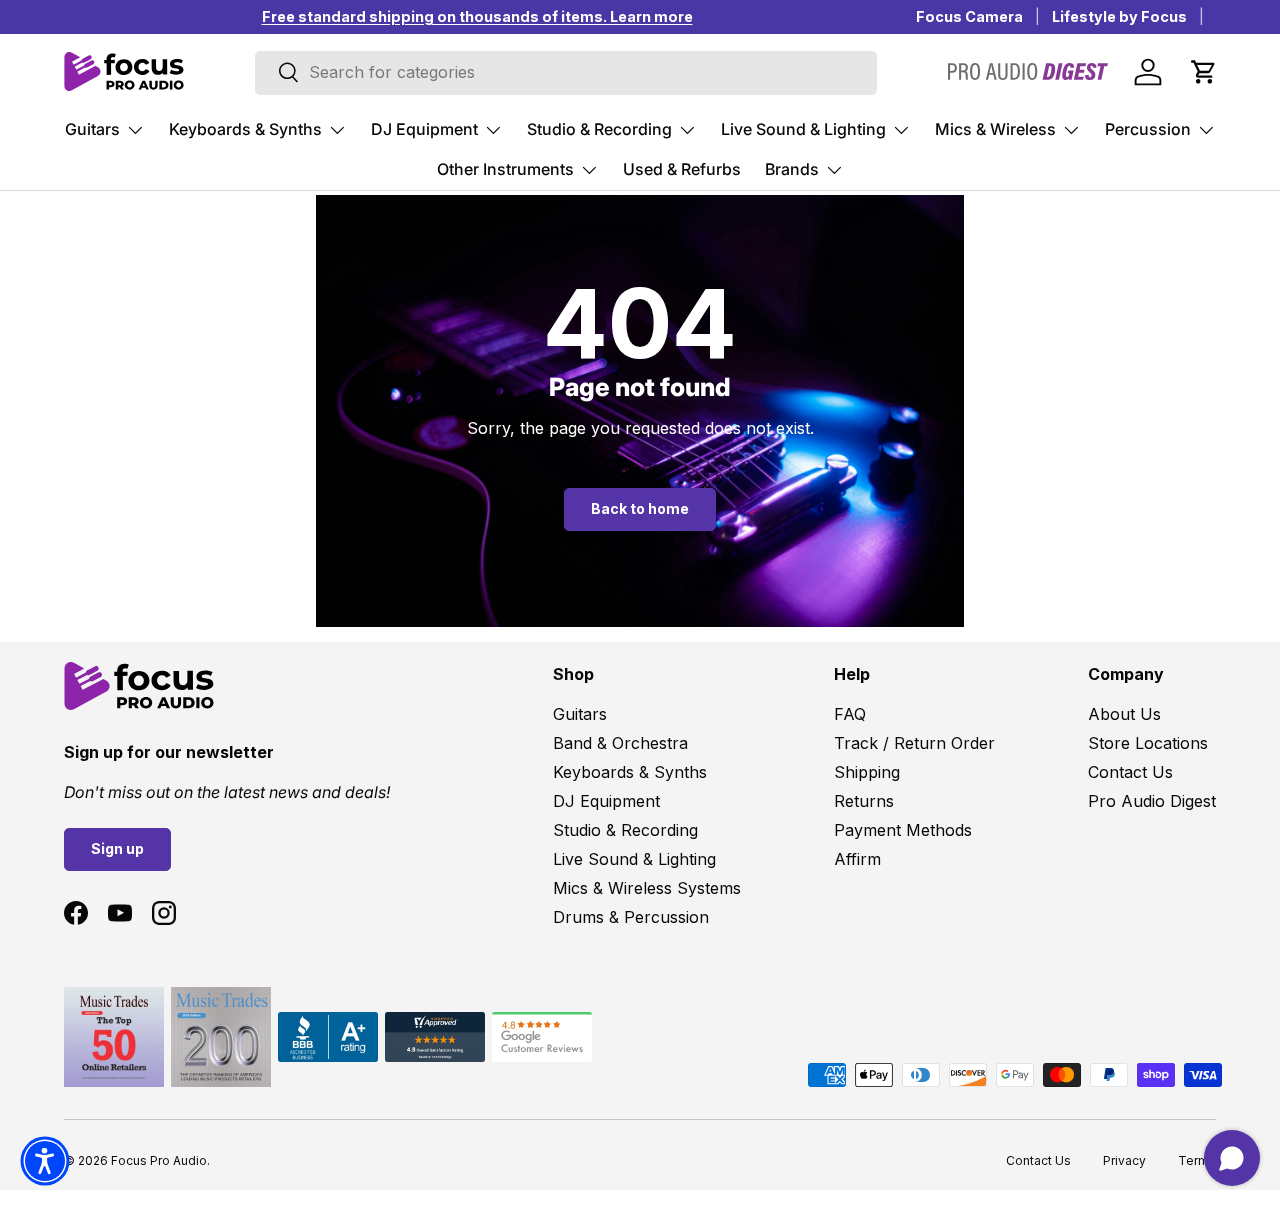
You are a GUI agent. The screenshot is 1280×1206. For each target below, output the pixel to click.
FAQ (850, 714)
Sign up (117, 848)
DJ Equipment (424, 129)
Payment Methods (903, 830)
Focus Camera (969, 16)
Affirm (857, 859)
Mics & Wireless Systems (647, 888)
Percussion (1148, 129)
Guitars (92, 129)
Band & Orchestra (620, 743)
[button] (1204, 72)
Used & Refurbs (682, 169)
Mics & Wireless (995, 129)
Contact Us (1130, 772)
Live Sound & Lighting (803, 129)
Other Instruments (505, 169)
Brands (792, 169)
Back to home (640, 508)
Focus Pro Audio (159, 1160)
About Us (1124, 714)
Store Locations (1148, 743)
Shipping (867, 772)
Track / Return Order (914, 743)
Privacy (1124, 1160)
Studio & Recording (599, 129)
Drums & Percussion (631, 917)
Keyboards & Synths (245, 129)
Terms (1197, 1160)
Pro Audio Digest (1152, 801)
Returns (864, 801)
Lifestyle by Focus (1119, 16)
